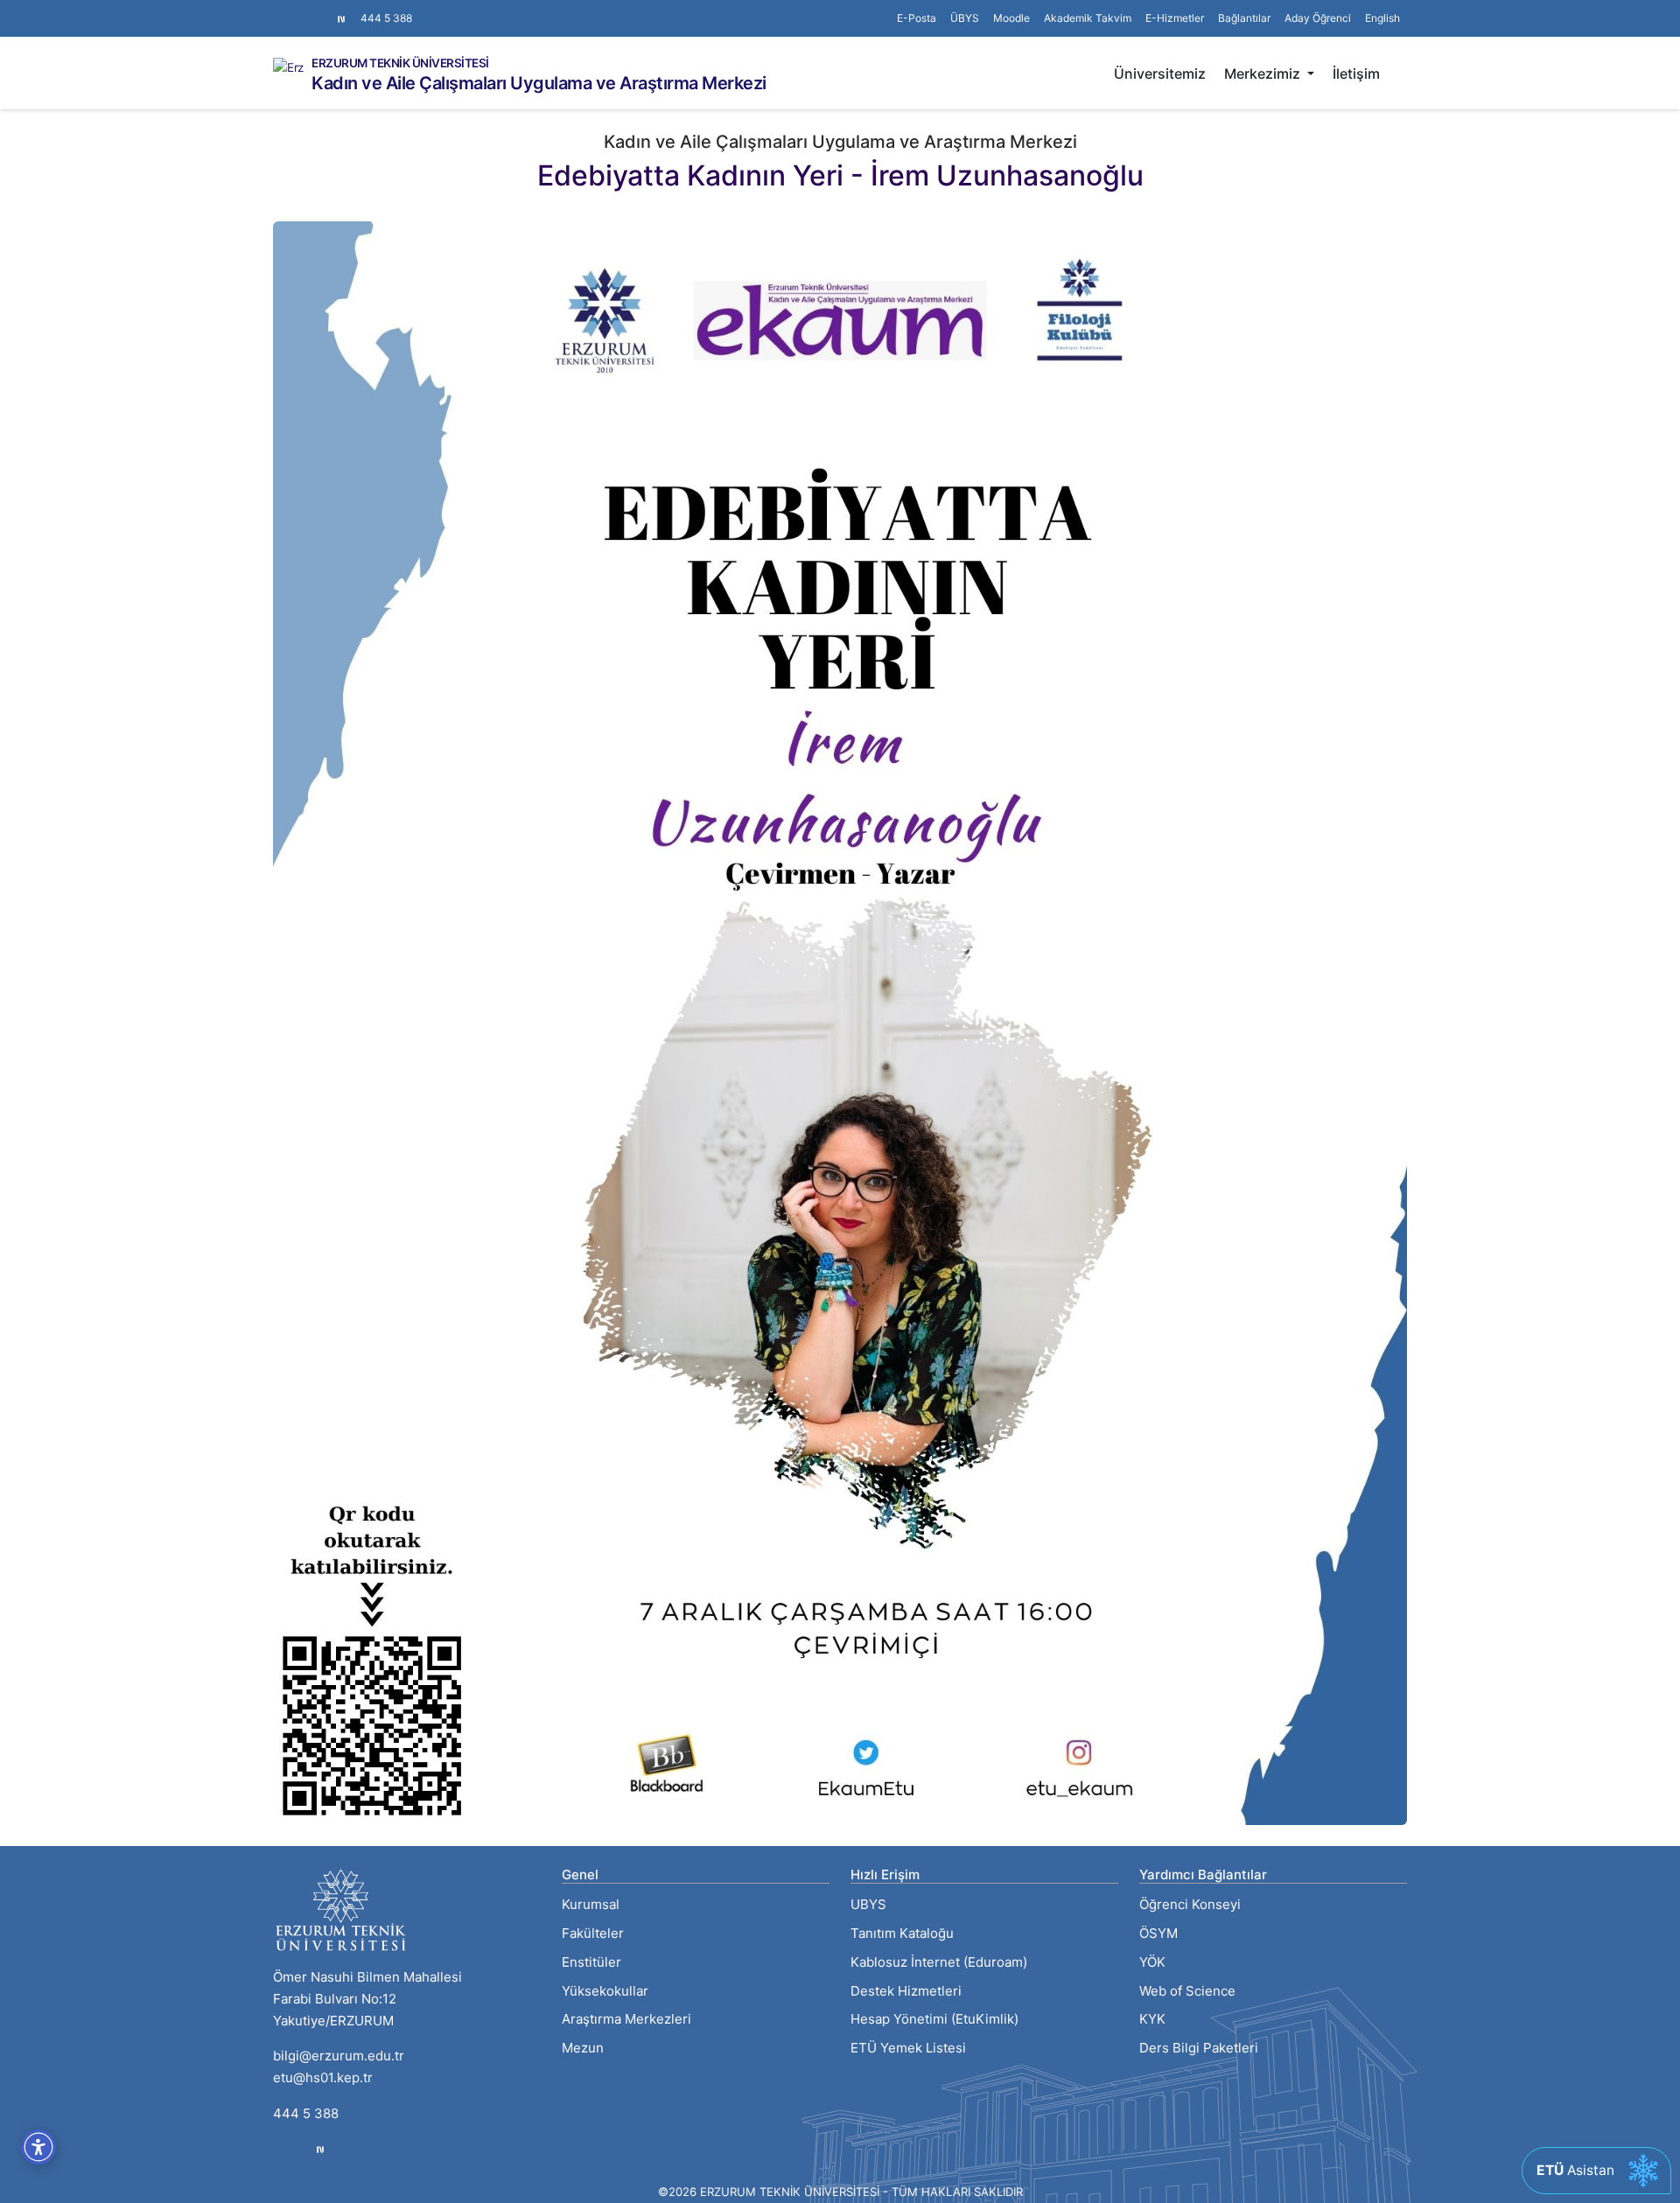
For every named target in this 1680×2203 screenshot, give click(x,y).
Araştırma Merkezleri (626, 2019)
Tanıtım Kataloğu (902, 1933)
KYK (1152, 2019)
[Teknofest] (320, 2149)
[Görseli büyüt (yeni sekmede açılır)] (840, 1022)
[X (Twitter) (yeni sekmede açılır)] (294, 10)
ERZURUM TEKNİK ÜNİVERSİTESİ (400, 64)
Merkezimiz (1264, 73)
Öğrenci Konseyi (1190, 1904)
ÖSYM (1158, 1933)
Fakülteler (593, 1933)
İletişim (1356, 73)
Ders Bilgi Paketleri (1199, 2048)
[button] (1244, 18)
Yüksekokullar (605, 1991)
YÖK (1152, 1962)
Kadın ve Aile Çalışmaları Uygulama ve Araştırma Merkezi (539, 83)
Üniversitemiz (1160, 73)
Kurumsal (591, 1904)
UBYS (868, 1904)
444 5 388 (386, 18)
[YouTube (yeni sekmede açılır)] (322, 10)
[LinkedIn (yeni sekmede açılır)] (308, 10)
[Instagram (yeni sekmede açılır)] (280, 10)
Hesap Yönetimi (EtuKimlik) (934, 2019)
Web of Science (1187, 1991)
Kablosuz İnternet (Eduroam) (939, 1962)
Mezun (583, 2048)
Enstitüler (591, 1962)
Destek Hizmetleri (906, 1991)
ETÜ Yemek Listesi (908, 2048)
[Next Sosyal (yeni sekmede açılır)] (341, 18)
